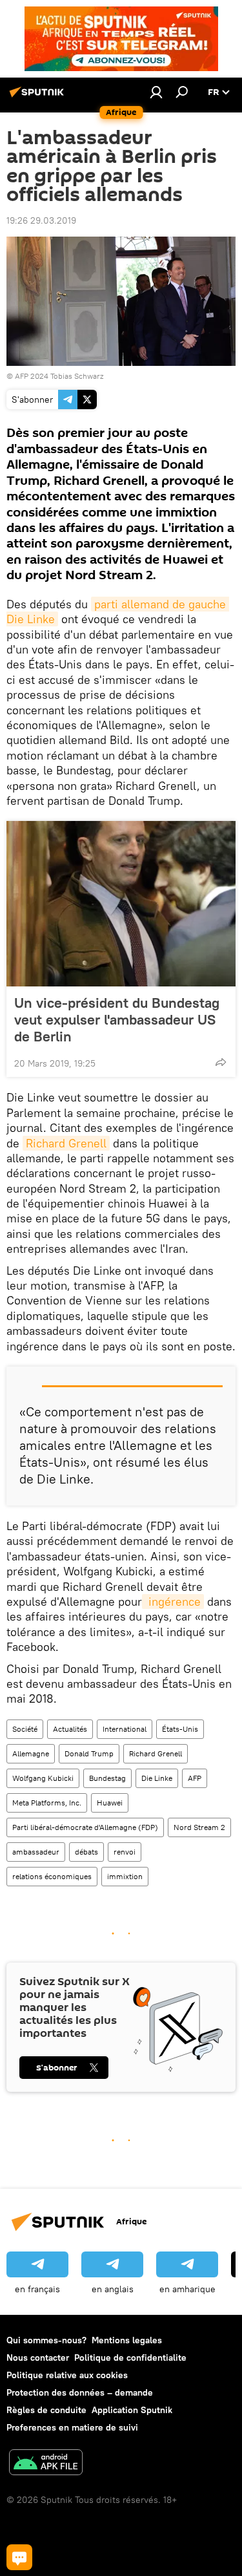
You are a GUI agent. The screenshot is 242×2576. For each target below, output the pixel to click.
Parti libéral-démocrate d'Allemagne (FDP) (85, 1827)
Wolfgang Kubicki (43, 1778)
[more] (221, 1062)
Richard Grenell (66, 1143)
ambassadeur (36, 1852)
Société (25, 1729)
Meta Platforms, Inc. (47, 1803)
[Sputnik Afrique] (39, 97)
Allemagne (31, 1753)
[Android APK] (46, 2464)
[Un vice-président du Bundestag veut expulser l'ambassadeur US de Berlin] (121, 904)
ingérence (173, 1602)
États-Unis (180, 1729)
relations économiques (52, 1876)
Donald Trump (89, 1753)
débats (86, 1852)
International (125, 1729)
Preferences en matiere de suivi (72, 2427)
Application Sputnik (132, 2410)
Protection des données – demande (80, 2392)
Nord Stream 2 (199, 1827)
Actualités (70, 1729)
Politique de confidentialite (130, 2358)
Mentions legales (127, 2340)
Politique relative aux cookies (67, 2375)
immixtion (125, 1876)
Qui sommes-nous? (46, 2340)
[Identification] (156, 92)
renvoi (125, 1852)
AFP (195, 1778)
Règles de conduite (46, 2410)
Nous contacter (38, 2358)
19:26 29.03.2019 (41, 220)
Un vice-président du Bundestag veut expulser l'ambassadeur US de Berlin (117, 1019)
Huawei (110, 1803)
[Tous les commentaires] (19, 2557)
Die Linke (157, 1778)
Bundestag (107, 1778)
